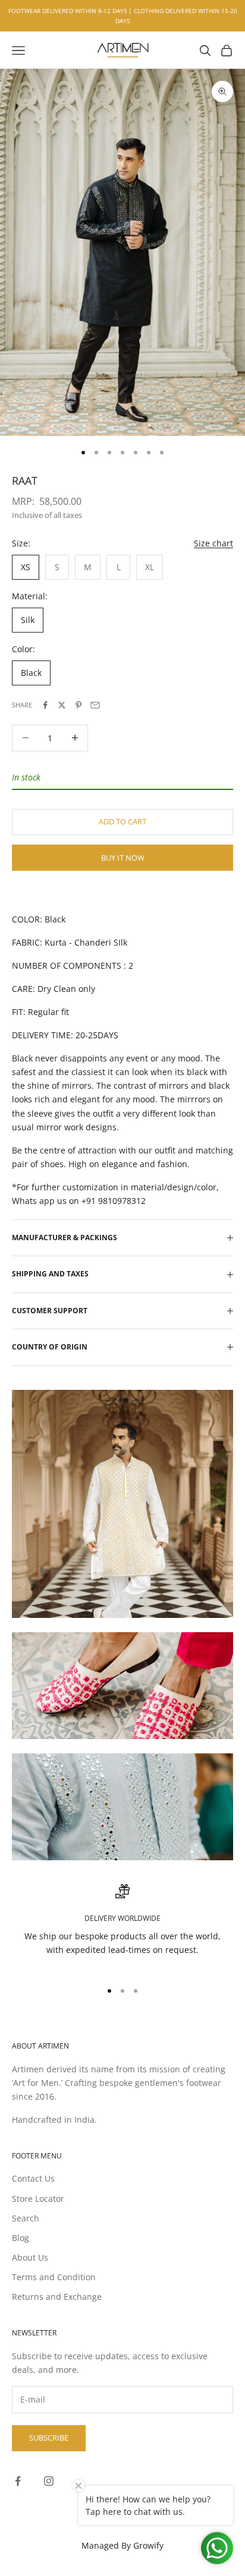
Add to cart (122, 821)
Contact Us (33, 2178)
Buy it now (123, 858)
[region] (122, 1927)
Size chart (213, 543)
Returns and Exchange (57, 2297)
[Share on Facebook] (45, 705)
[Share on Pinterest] (78, 705)
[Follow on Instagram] (49, 2481)
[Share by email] (95, 705)
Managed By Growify (122, 2545)
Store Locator (38, 2199)
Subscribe (49, 2438)
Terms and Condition (54, 2277)
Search (26, 2218)
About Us (30, 2257)
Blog (21, 2238)
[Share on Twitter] (62, 705)
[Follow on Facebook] (18, 2481)
